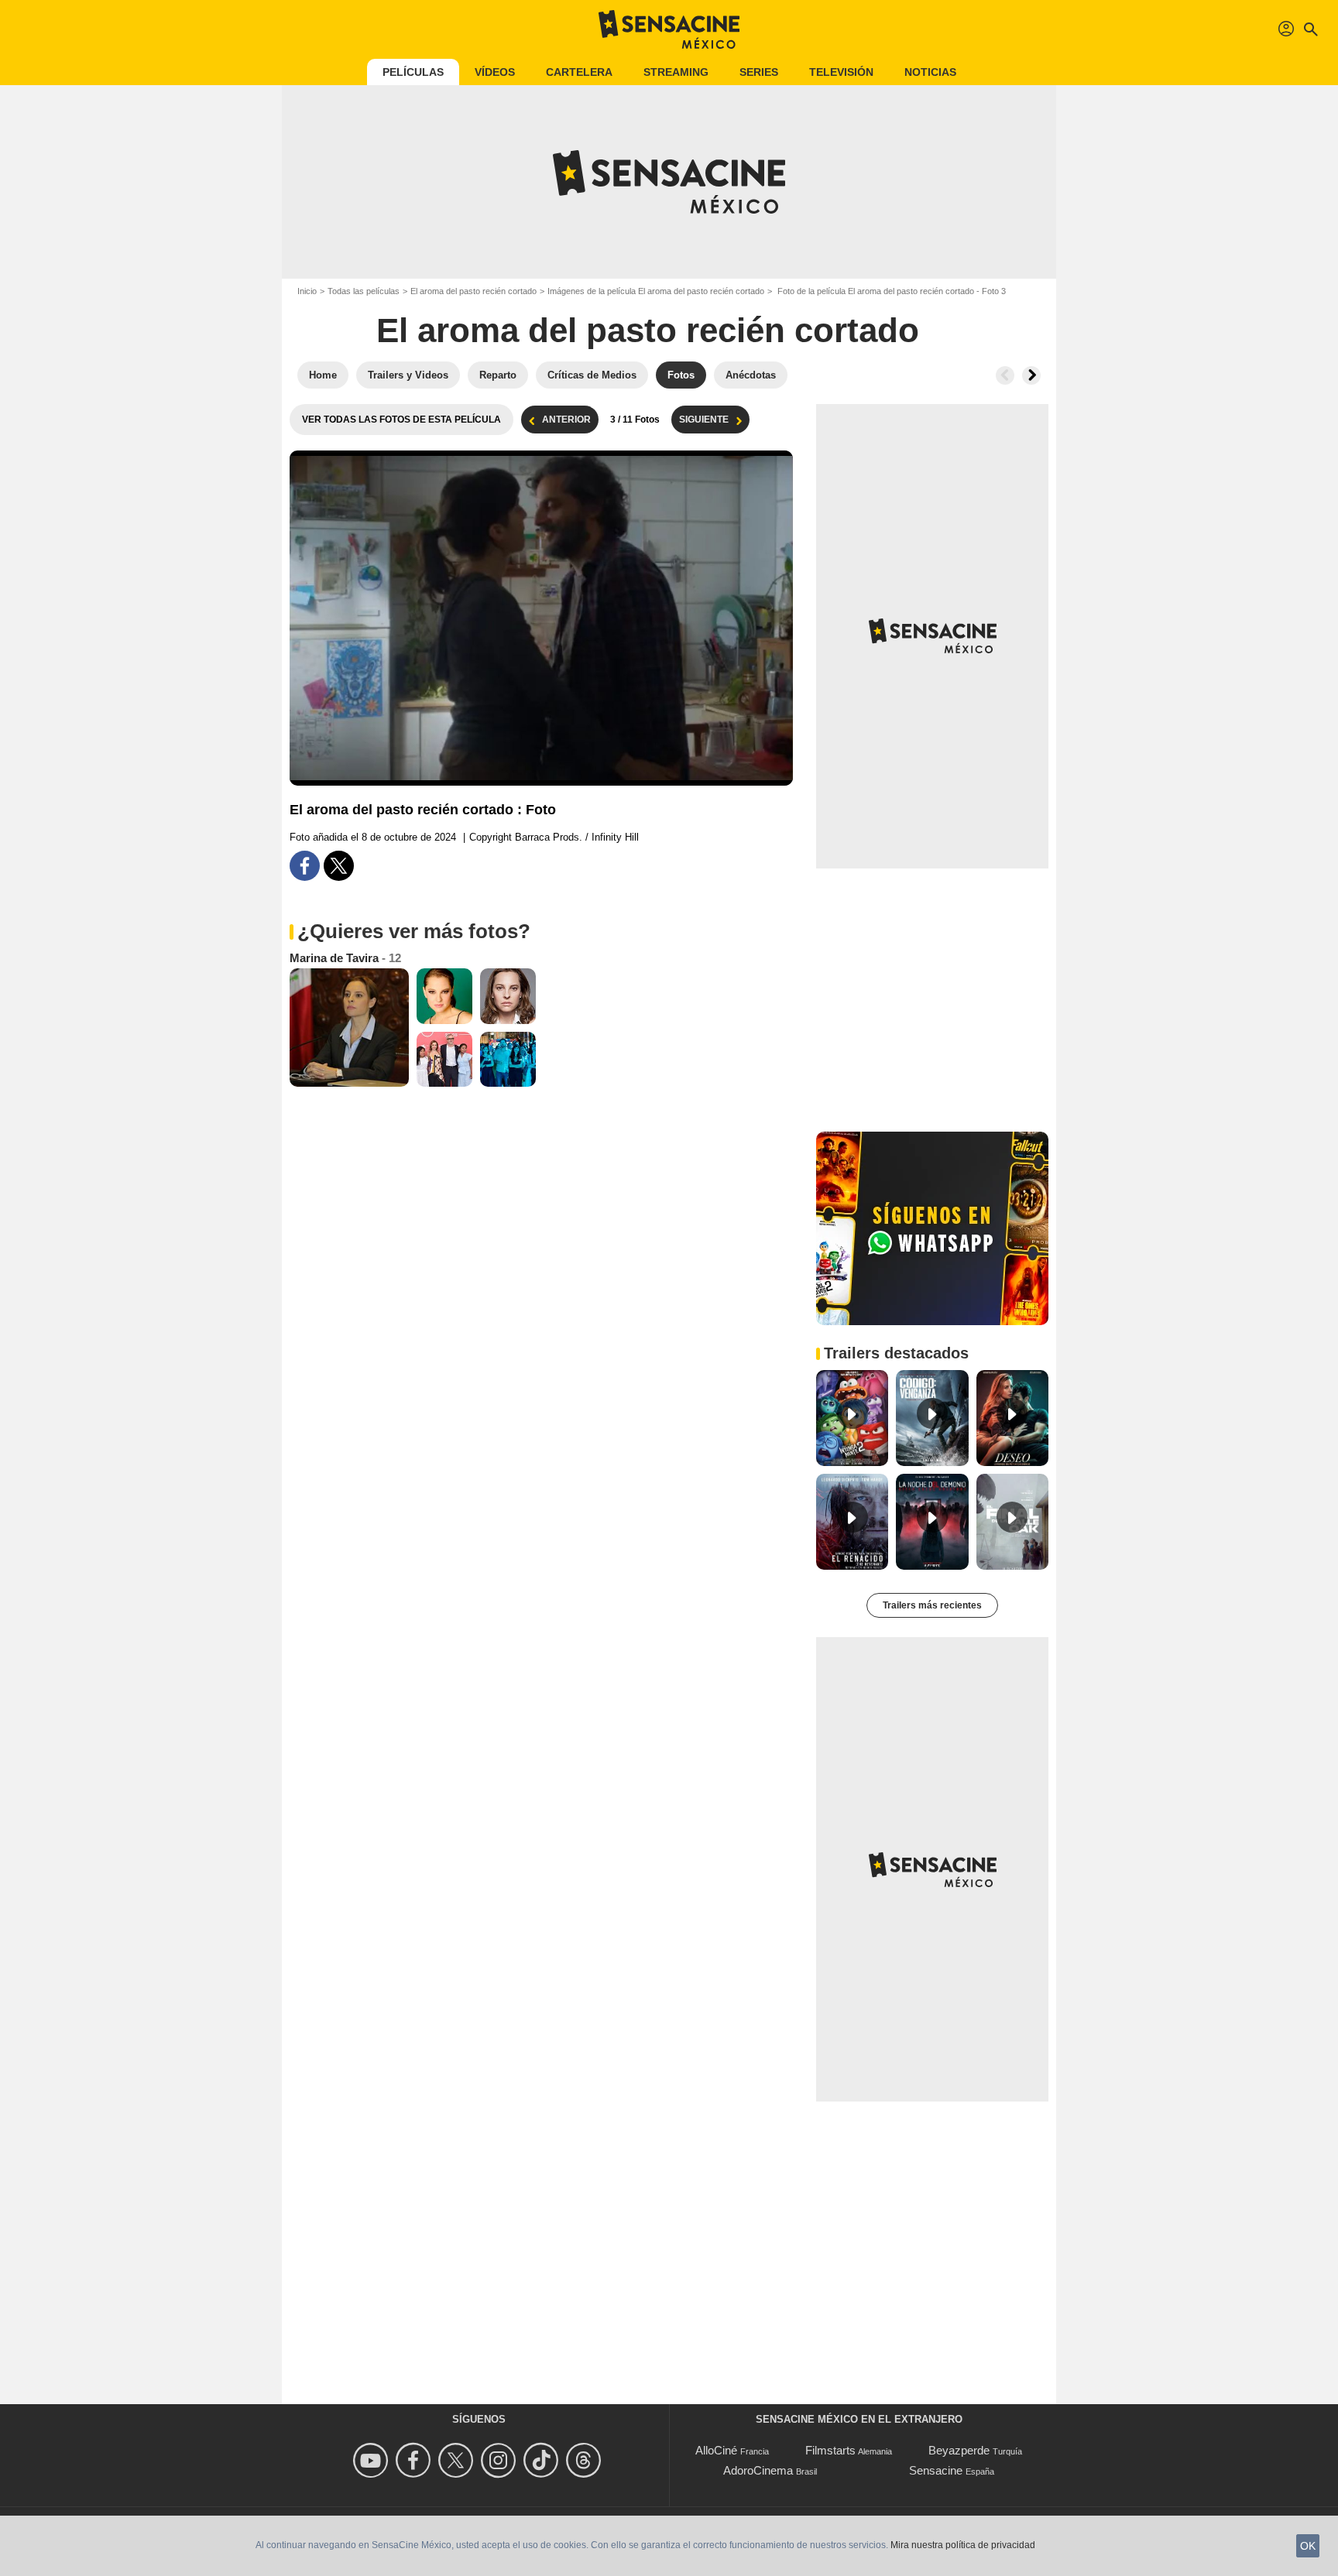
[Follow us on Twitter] (458, 2460)
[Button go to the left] (1005, 375)
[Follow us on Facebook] (415, 2460)
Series (759, 72)
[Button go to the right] (1031, 375)
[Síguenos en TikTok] (543, 2460)
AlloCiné (716, 2450)
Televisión (841, 72)
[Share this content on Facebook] (305, 866)
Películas (413, 72)
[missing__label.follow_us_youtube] (373, 2460)
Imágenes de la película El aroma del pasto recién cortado (656, 291)
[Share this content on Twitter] (339, 866)
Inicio (307, 291)
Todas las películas (364, 291)
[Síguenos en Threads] (586, 2460)
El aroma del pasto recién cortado (473, 291)
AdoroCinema (758, 2470)
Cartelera (579, 72)
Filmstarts (830, 2450)
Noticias (930, 72)
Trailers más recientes (932, 1605)
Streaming (676, 72)
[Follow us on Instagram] (501, 2460)
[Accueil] (669, 29)
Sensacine (936, 2470)
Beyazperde (959, 2450)
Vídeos (495, 72)
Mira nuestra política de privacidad (963, 2545)
